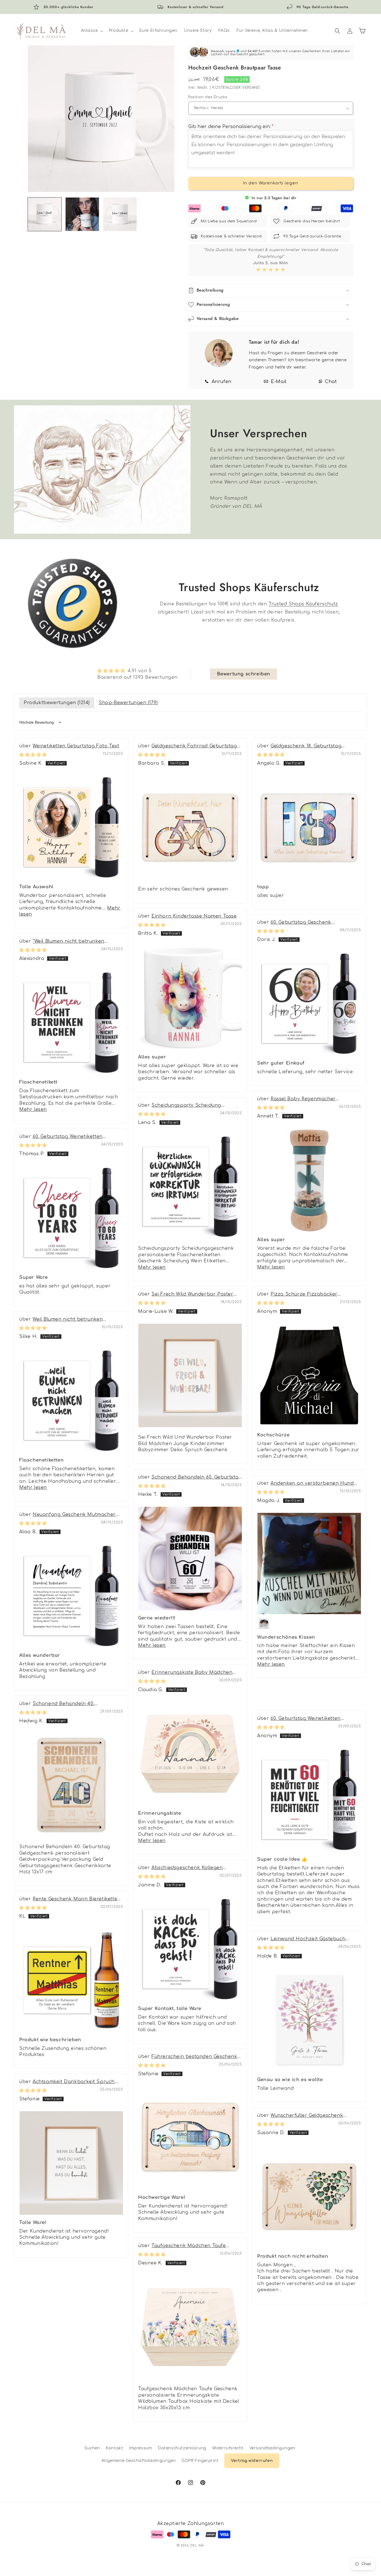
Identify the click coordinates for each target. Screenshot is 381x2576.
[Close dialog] (247, 1226)
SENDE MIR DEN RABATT (191, 1334)
